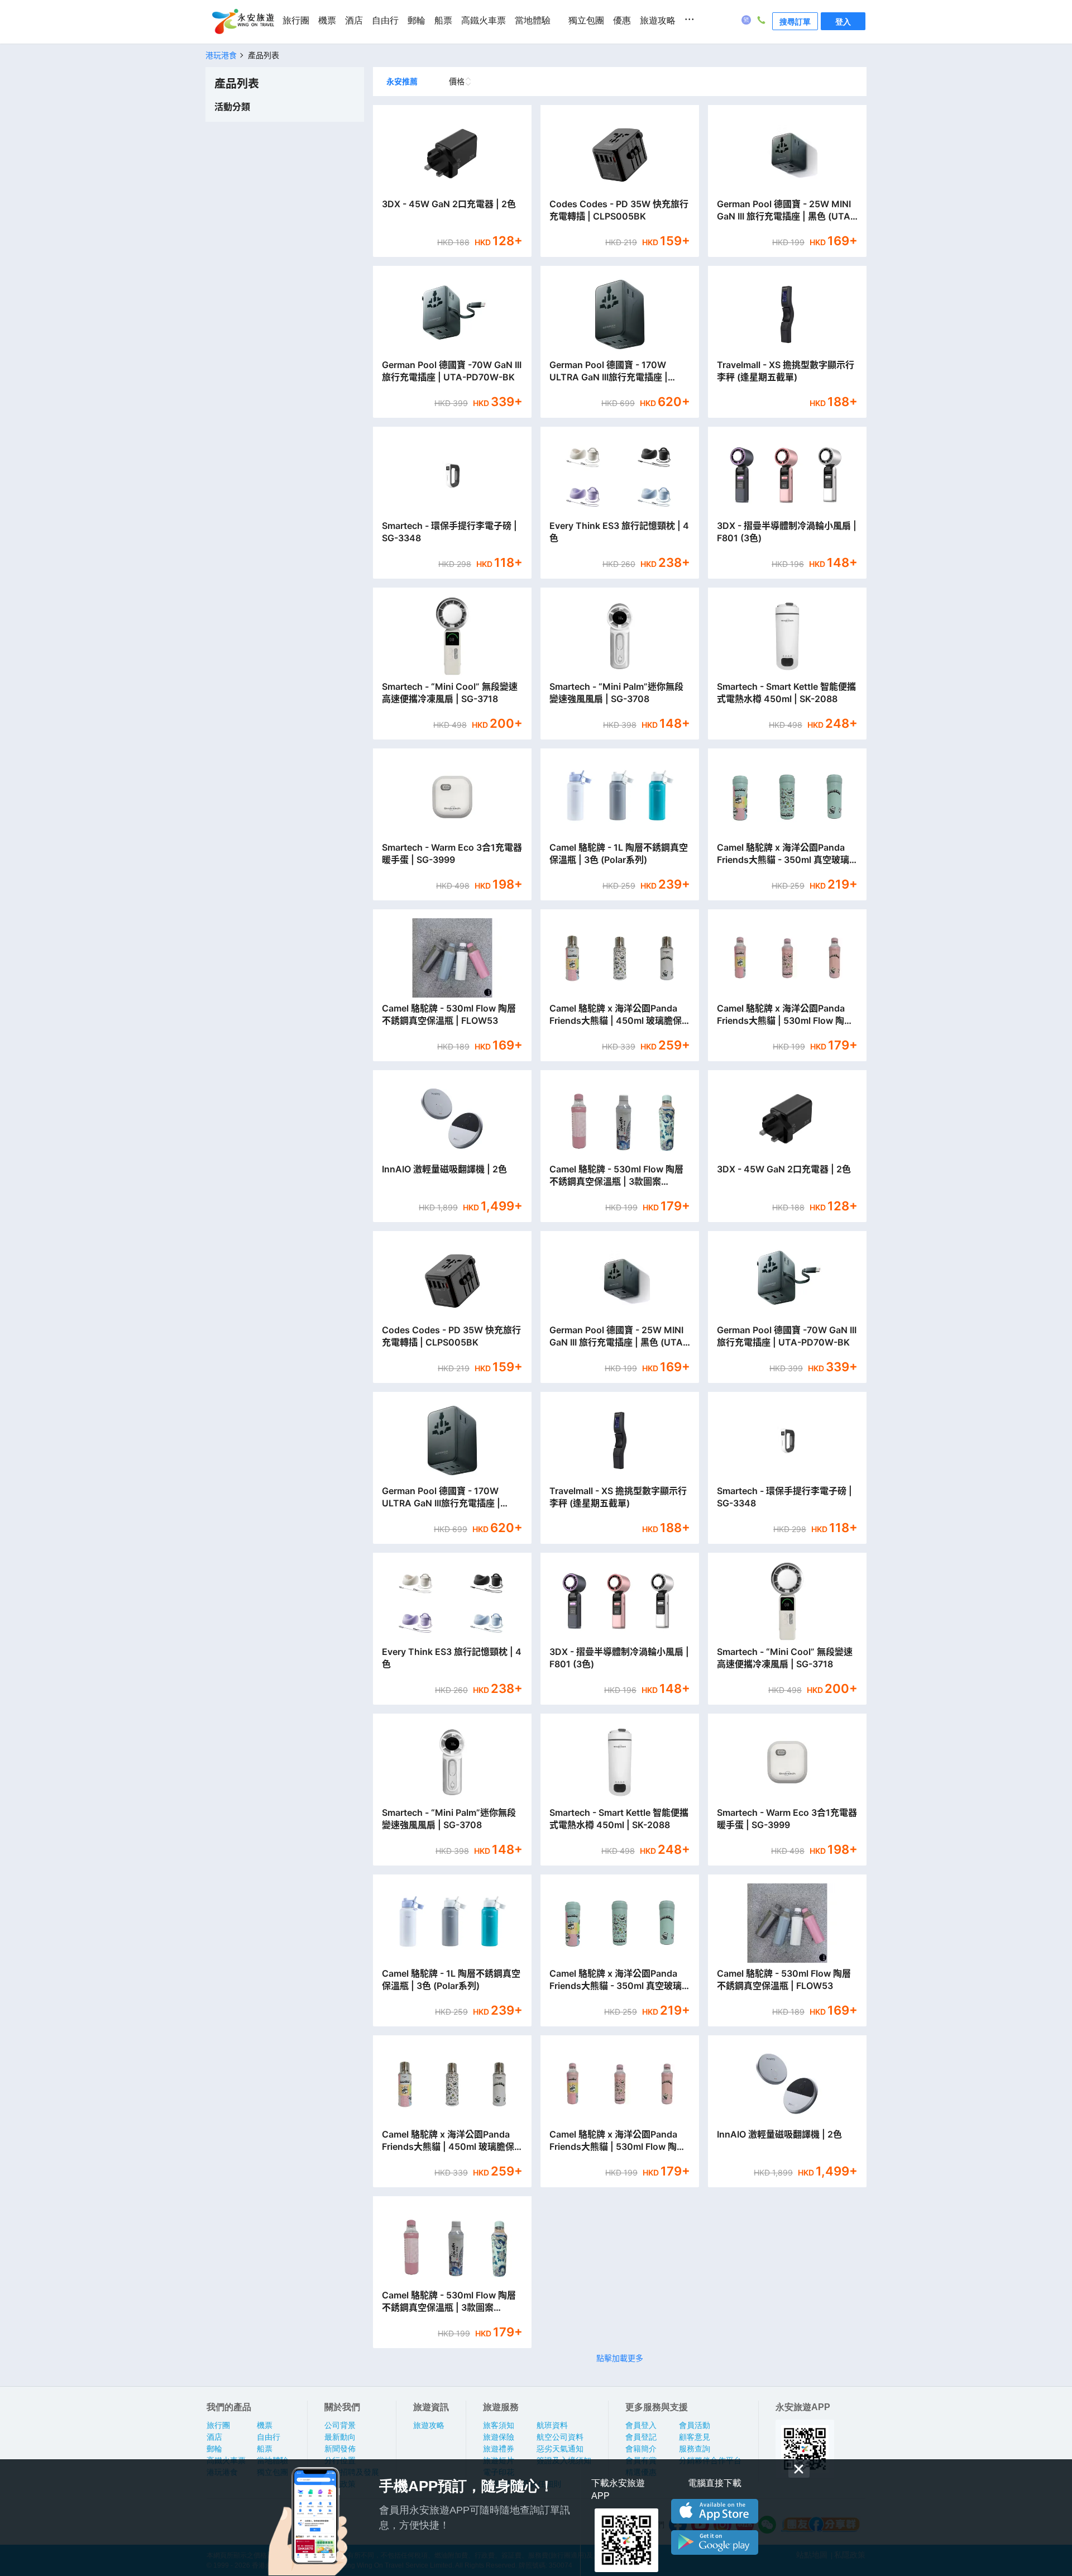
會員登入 (641, 2425)
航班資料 (552, 2425)
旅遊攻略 (658, 20)
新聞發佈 (340, 2449)
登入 (843, 21)
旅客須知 (499, 2425)
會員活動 (695, 2425)
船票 (443, 20)
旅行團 (296, 20)
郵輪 (417, 20)
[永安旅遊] (242, 22)
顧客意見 (695, 2437)
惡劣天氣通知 (560, 2449)
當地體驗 (533, 20)
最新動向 (340, 2437)
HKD (446, 242)
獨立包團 (586, 20)
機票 (327, 20)
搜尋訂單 (795, 21)
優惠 (622, 20)
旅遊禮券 (499, 2449)
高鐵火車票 (484, 20)
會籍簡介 (641, 2449)
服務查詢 (695, 2449)
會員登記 (641, 2437)
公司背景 (340, 2425)
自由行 (385, 20)
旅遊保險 (499, 2437)
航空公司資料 (560, 2437)
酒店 (354, 20)
